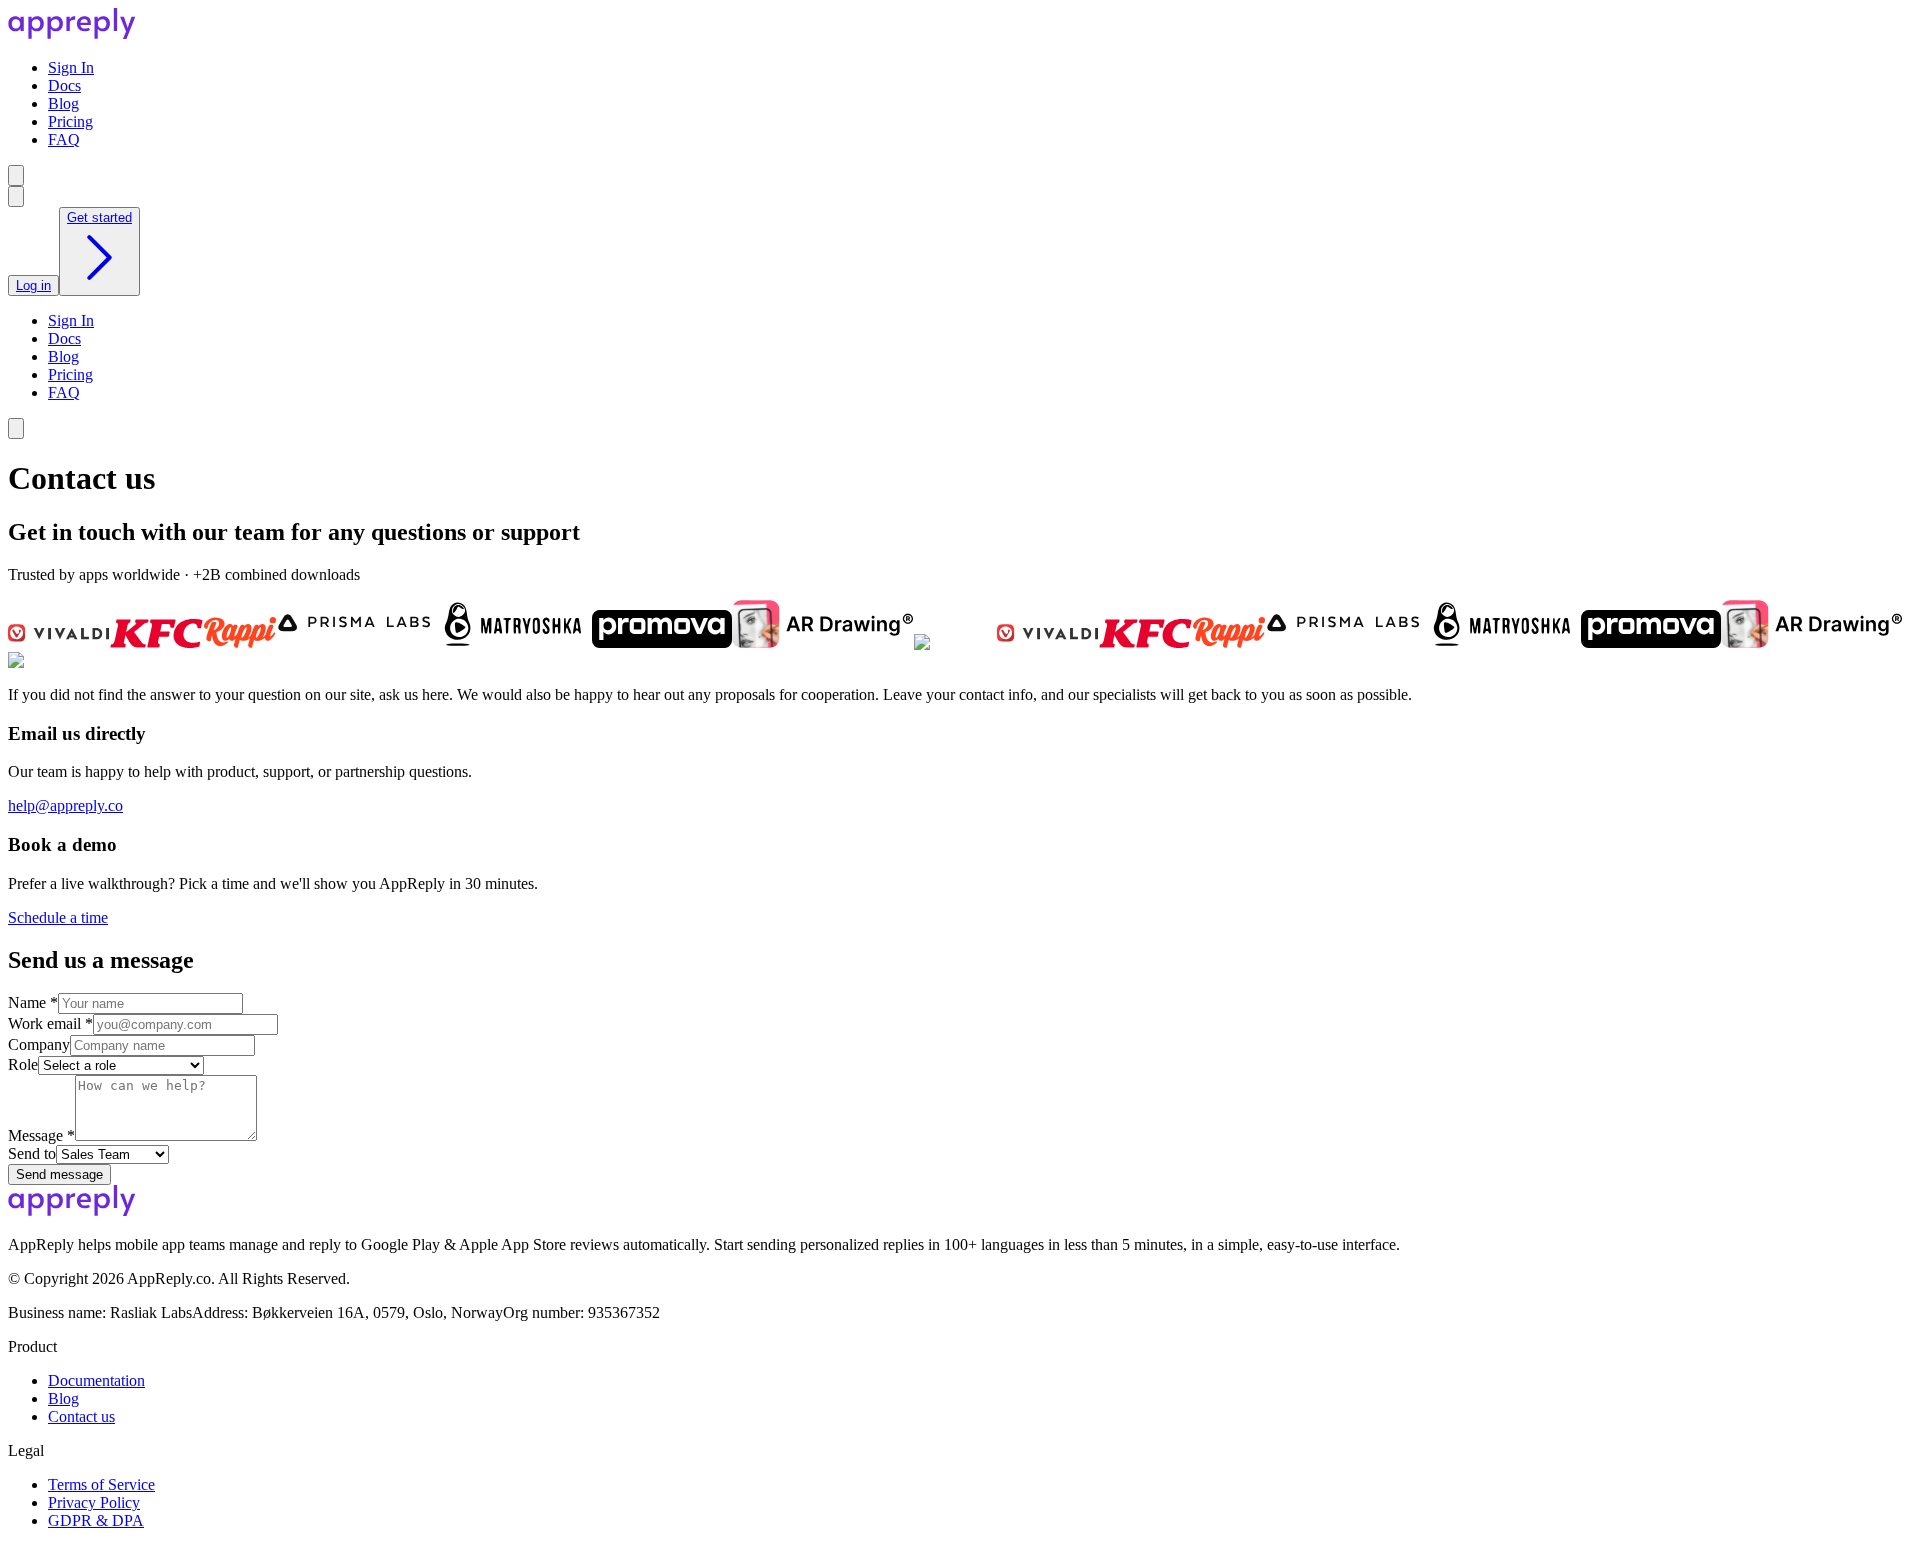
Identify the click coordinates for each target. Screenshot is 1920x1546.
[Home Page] (72, 33)
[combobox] (16, 196)
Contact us (81, 1416)
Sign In (71, 67)
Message (41, 1135)
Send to (32, 1153)
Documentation (96, 1380)
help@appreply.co (65, 805)
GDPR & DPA (96, 1520)
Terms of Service (101, 1484)
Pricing (70, 121)
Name (33, 1002)
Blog (63, 103)
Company (39, 1044)
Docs (64, 85)
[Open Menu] (16, 175)
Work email (50, 1023)
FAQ (64, 139)
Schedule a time (58, 917)
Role (23, 1064)
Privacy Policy (94, 1502)
